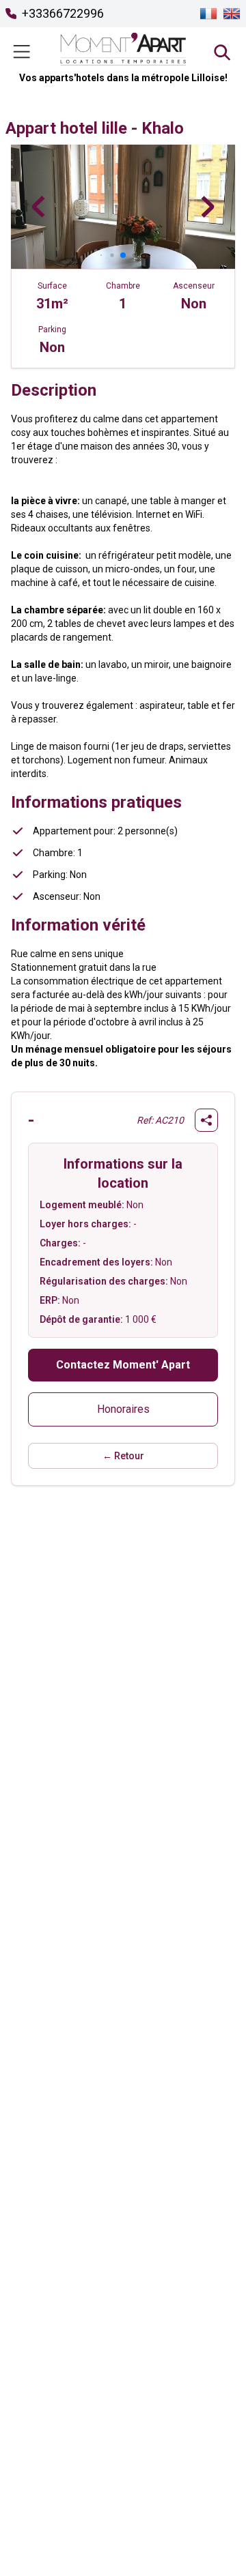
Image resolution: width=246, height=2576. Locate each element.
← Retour (123, 1456)
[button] (101, 255)
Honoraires (123, 1409)
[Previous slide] (38, 207)
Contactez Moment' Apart (123, 1365)
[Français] (208, 14)
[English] (232, 14)
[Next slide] (208, 207)
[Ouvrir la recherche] (221, 52)
